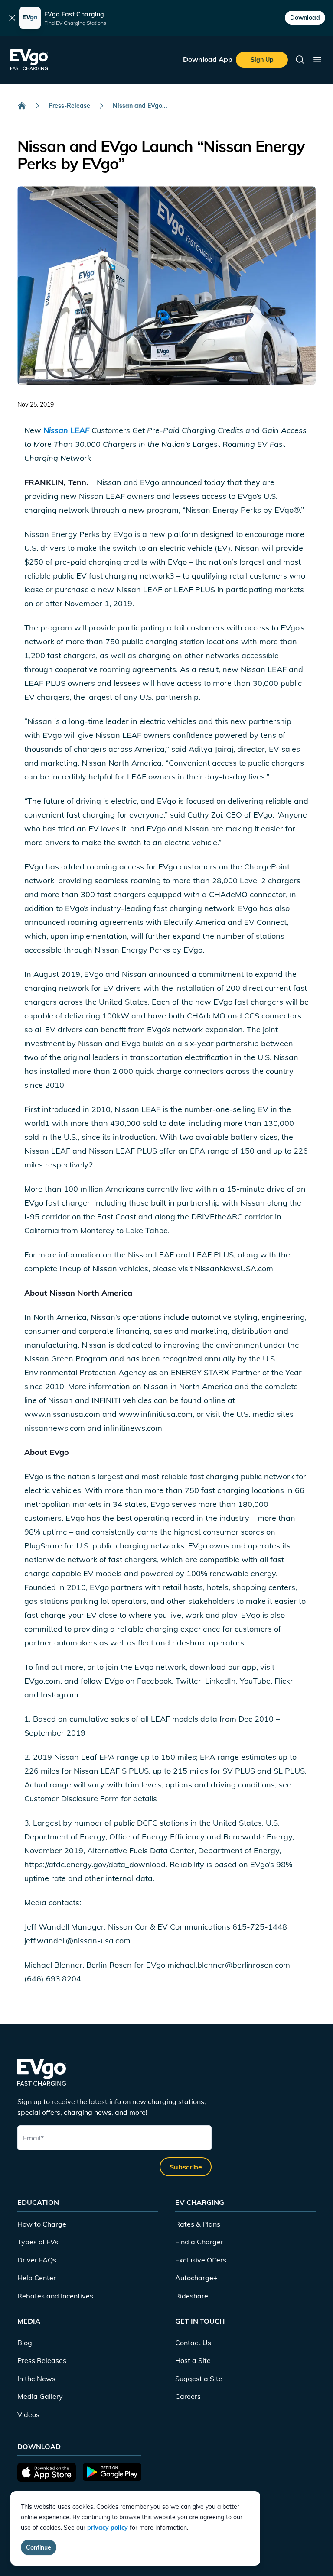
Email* (33, 2138)
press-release (69, 106)
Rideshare (192, 2296)
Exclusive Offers (201, 2260)
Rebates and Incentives (55, 2296)
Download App (208, 59)
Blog (25, 2343)
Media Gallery (40, 2396)
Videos (28, 2414)
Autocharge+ (196, 2278)
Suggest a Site (199, 2379)
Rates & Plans (198, 2224)
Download (305, 18)
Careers (188, 2396)
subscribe (186, 2167)
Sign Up (262, 60)
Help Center (37, 2278)
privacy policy (108, 2528)
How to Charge (42, 2224)
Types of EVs (38, 2242)
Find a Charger (199, 2242)
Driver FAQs (37, 2260)
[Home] (22, 106)
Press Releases (42, 2360)
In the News (36, 2379)
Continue (39, 2547)
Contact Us (193, 2343)
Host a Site (193, 2360)
